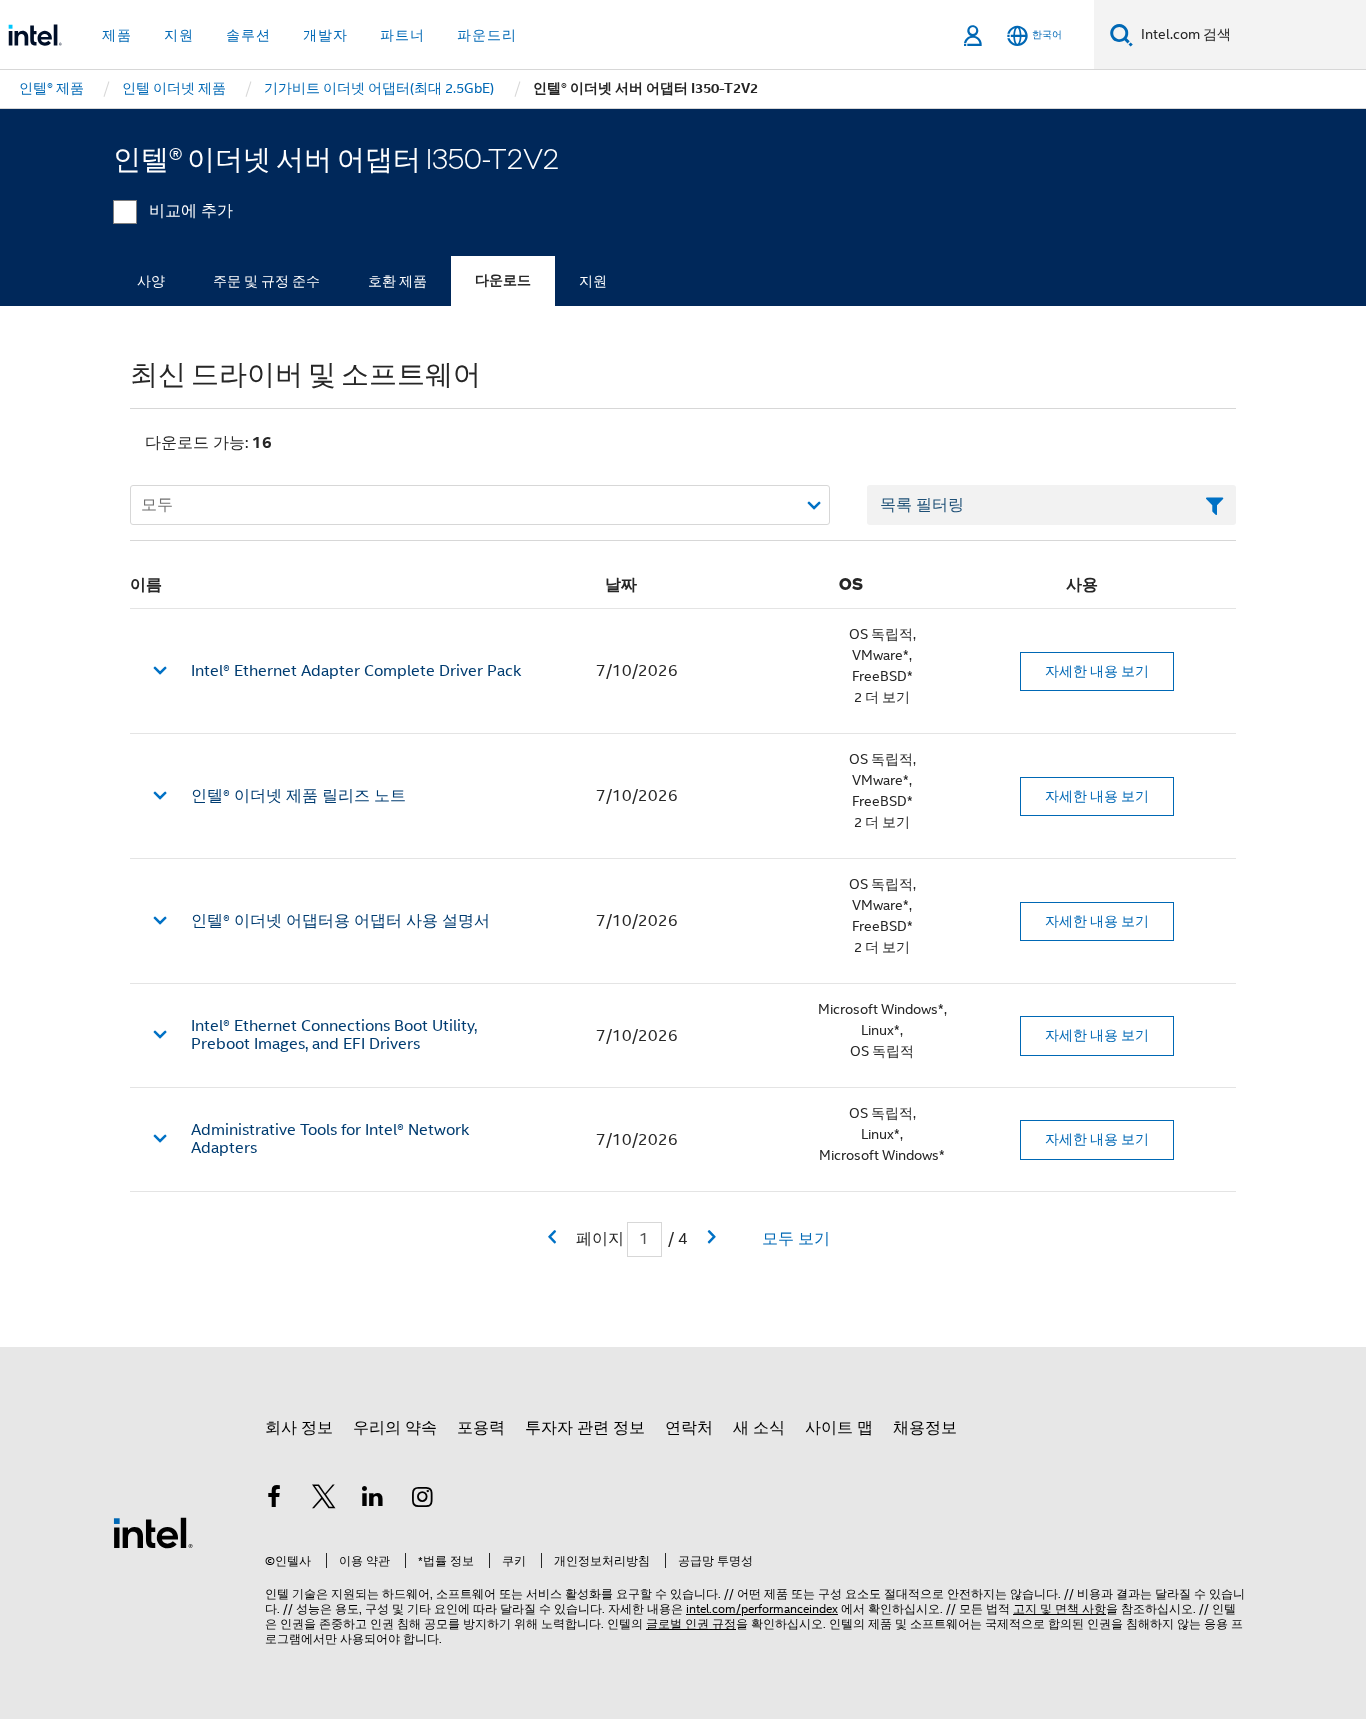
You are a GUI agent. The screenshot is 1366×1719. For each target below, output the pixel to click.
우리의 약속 (395, 1428)
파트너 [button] (402, 35)
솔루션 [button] (248, 35)
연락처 (689, 1428)
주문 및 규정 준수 (266, 281)
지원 (593, 281)
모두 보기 (796, 1239)
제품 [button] (117, 35)
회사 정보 (299, 1428)
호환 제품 (397, 281)
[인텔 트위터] (324, 1500)
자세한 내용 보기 (1097, 671)
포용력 (481, 1428)
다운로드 (503, 280)
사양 (151, 281)
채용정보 (925, 1428)
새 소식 (759, 1428)
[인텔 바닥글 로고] (153, 1532)
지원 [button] (179, 35)
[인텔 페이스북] (274, 1500)
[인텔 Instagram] (423, 1500)
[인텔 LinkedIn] (373, 1500)
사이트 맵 (839, 1428)
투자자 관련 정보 (585, 1428)
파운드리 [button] (487, 35)
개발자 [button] (325, 35)
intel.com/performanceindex (762, 1608)
